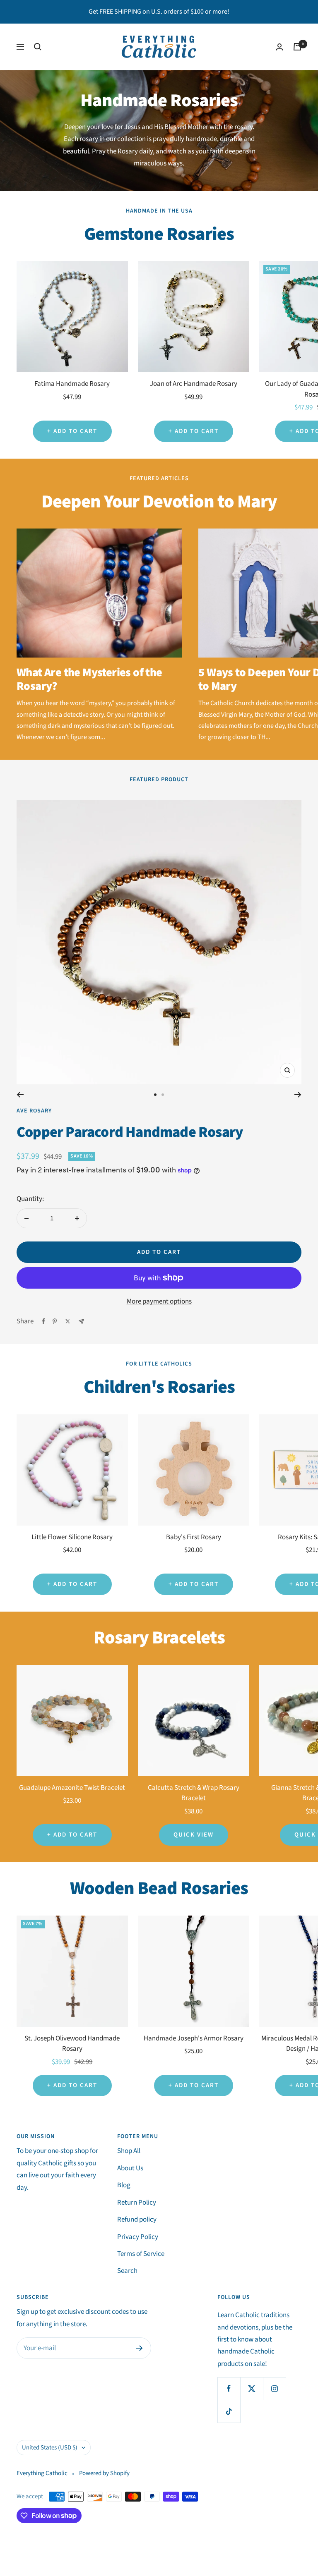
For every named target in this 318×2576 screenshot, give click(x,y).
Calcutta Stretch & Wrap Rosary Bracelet (194, 1793)
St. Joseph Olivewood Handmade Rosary (72, 2044)
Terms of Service (141, 2254)
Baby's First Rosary (194, 1537)
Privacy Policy (138, 2237)
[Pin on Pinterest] (55, 1321)
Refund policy (137, 2220)
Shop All (129, 2151)
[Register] (139, 2348)
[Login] (279, 47)
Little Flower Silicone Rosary (72, 1537)
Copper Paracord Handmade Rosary (130, 1132)
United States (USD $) (50, 2448)
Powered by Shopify (104, 2473)
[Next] (298, 1095)
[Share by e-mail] (81, 1321)
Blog (124, 2185)
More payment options (159, 1301)
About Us (130, 2168)
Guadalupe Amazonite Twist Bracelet (72, 1788)
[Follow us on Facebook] (229, 2388)
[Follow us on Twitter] (252, 2388)
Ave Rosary (34, 1111)
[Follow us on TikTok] (229, 2411)
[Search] (38, 47)
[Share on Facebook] (43, 1321)
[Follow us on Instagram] (274, 2388)
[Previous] (20, 1095)
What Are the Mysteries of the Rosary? (89, 679)
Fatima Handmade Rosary (72, 384)
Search (127, 2271)
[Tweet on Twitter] (68, 1321)
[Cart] (297, 47)
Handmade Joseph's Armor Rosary (194, 2038)
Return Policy (137, 2203)
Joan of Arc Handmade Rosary (194, 384)
